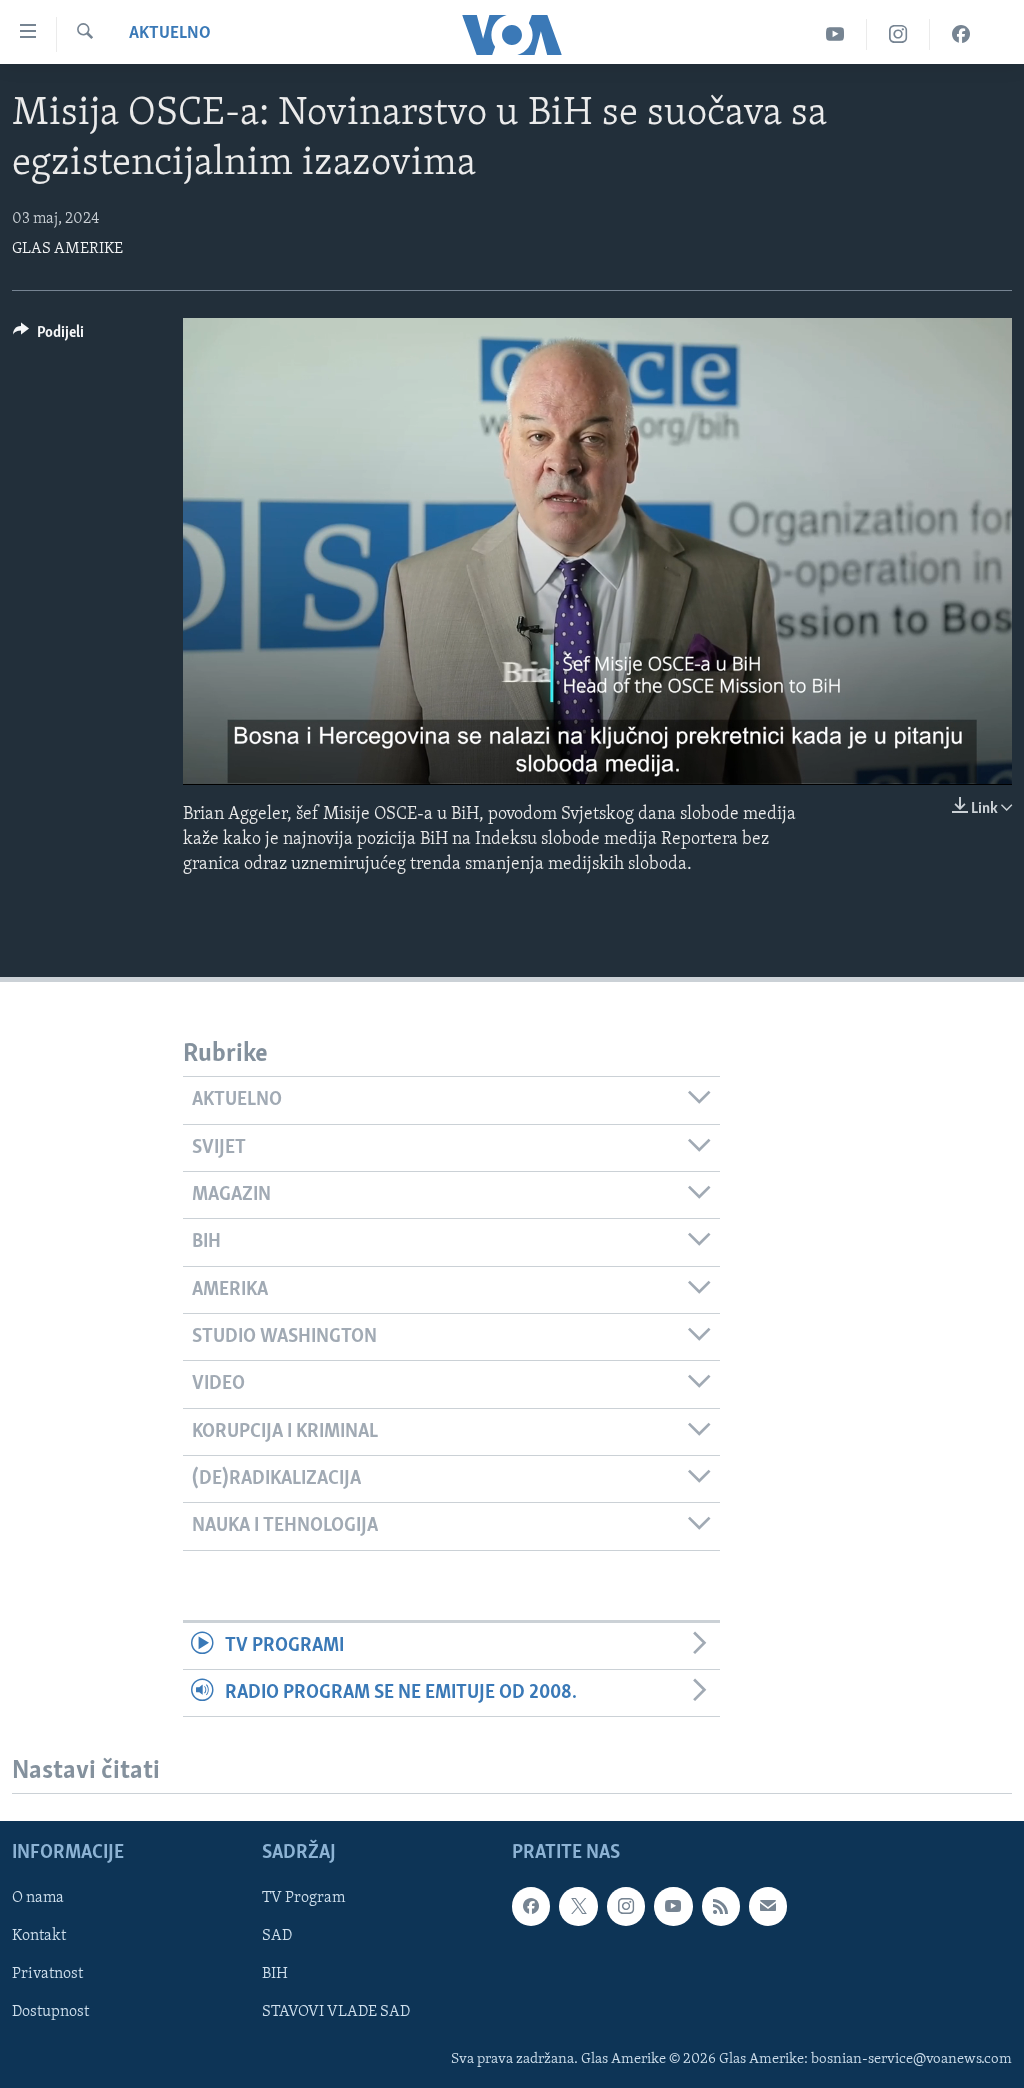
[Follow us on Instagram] (626, 1907)
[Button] (48, 337)
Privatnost (47, 1975)
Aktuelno (170, 34)
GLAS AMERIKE (67, 249)
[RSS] (721, 1907)
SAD (277, 1937)
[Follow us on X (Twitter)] (578, 1907)
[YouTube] (835, 34)
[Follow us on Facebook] (531, 1907)
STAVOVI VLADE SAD (336, 2013)
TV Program (303, 1899)
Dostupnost (50, 2013)
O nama (38, 1899)
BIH (275, 1975)
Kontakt (39, 1937)
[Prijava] (768, 1907)
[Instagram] (898, 34)
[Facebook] (961, 34)
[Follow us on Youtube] (673, 1907)
